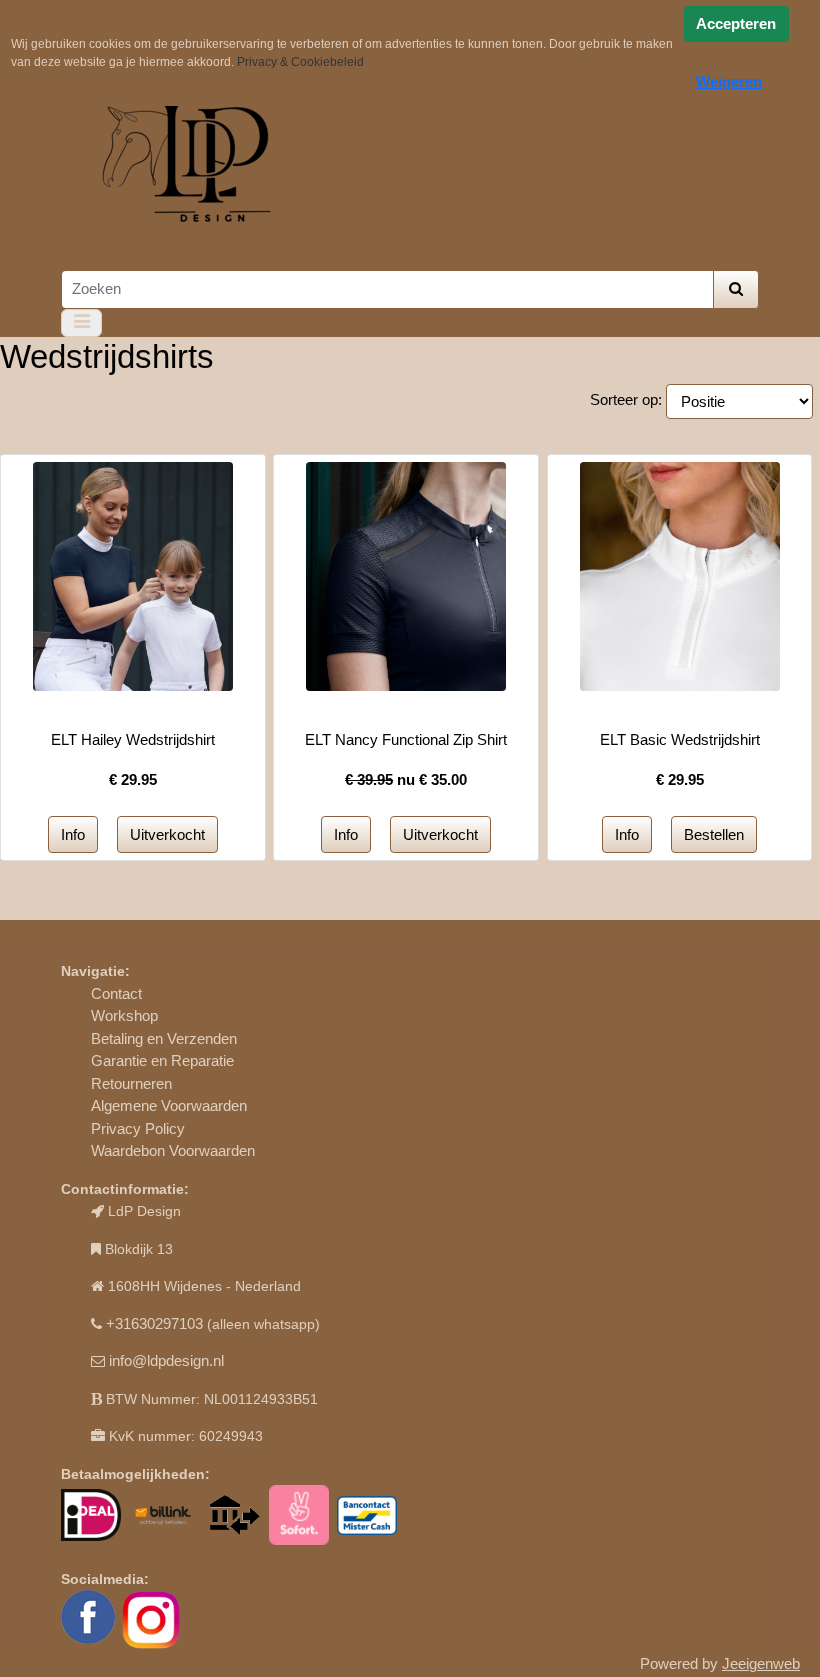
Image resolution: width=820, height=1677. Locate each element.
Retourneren (131, 1083)
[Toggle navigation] (81, 323)
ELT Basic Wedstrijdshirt (680, 739)
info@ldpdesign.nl (166, 1360)
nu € (406, 779)
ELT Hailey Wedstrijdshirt (133, 739)
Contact (116, 993)
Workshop (124, 1015)
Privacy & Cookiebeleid (300, 62)
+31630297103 (154, 1323)
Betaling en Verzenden (164, 1038)
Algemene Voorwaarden (169, 1105)
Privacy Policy (138, 1128)
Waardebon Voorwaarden (173, 1150)
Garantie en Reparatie (162, 1060)
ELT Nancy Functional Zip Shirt (406, 739)
